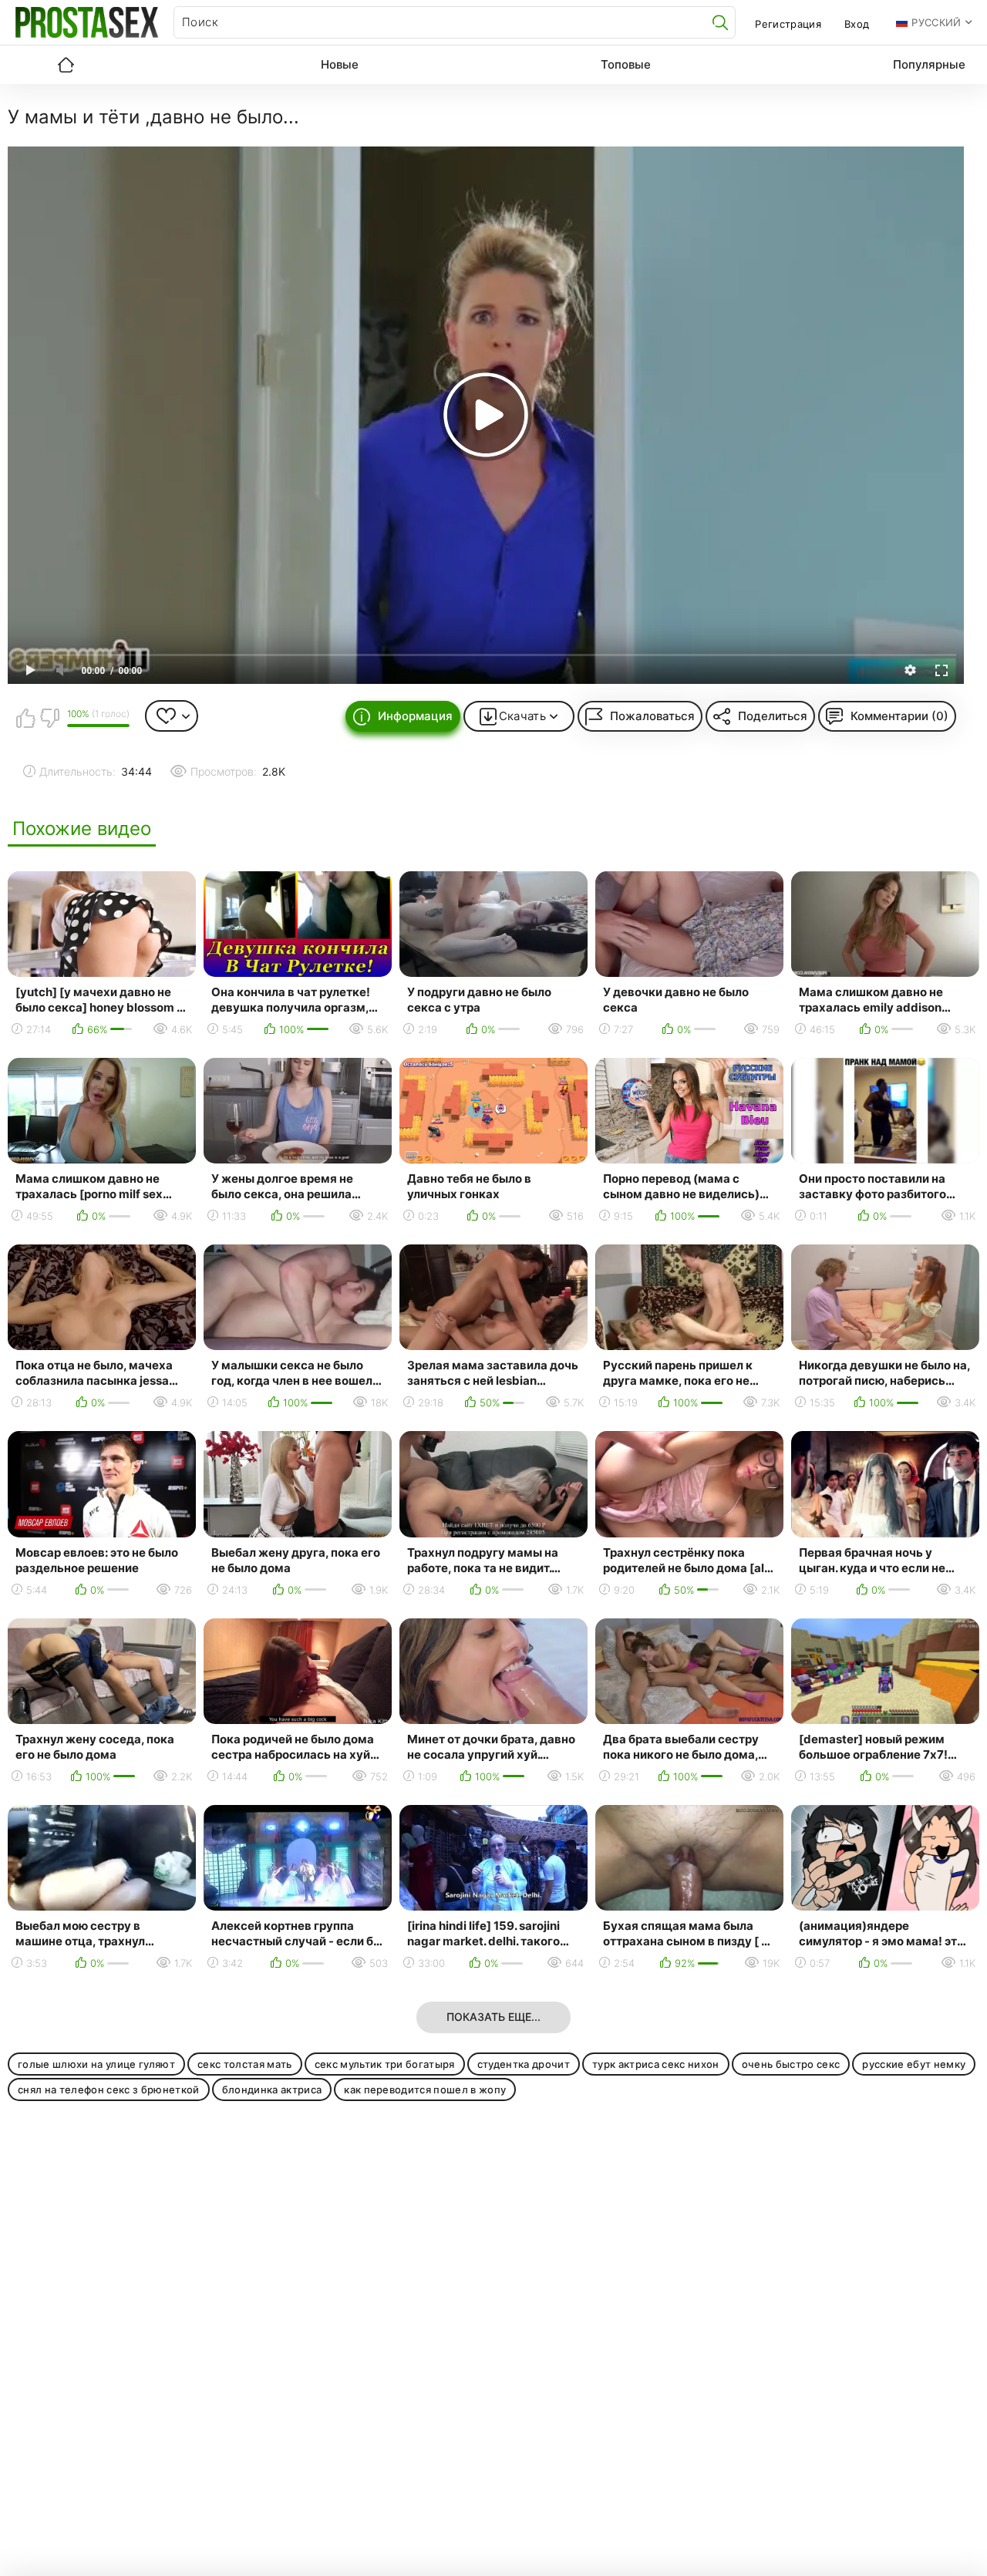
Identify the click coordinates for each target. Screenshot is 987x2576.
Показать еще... (493, 2017)
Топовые (626, 64)
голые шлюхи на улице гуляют (96, 2064)
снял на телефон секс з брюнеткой (109, 2089)
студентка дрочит (524, 2064)
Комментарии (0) (899, 716)
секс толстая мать (245, 2064)
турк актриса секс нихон (656, 2064)
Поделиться (773, 716)
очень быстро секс (791, 2064)
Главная (66, 65)
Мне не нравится (49, 718)
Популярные (929, 64)
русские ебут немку (914, 2064)
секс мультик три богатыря (385, 2064)
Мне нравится (25, 718)
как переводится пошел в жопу (425, 2089)
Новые (340, 64)
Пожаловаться (652, 716)
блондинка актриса (272, 2089)
